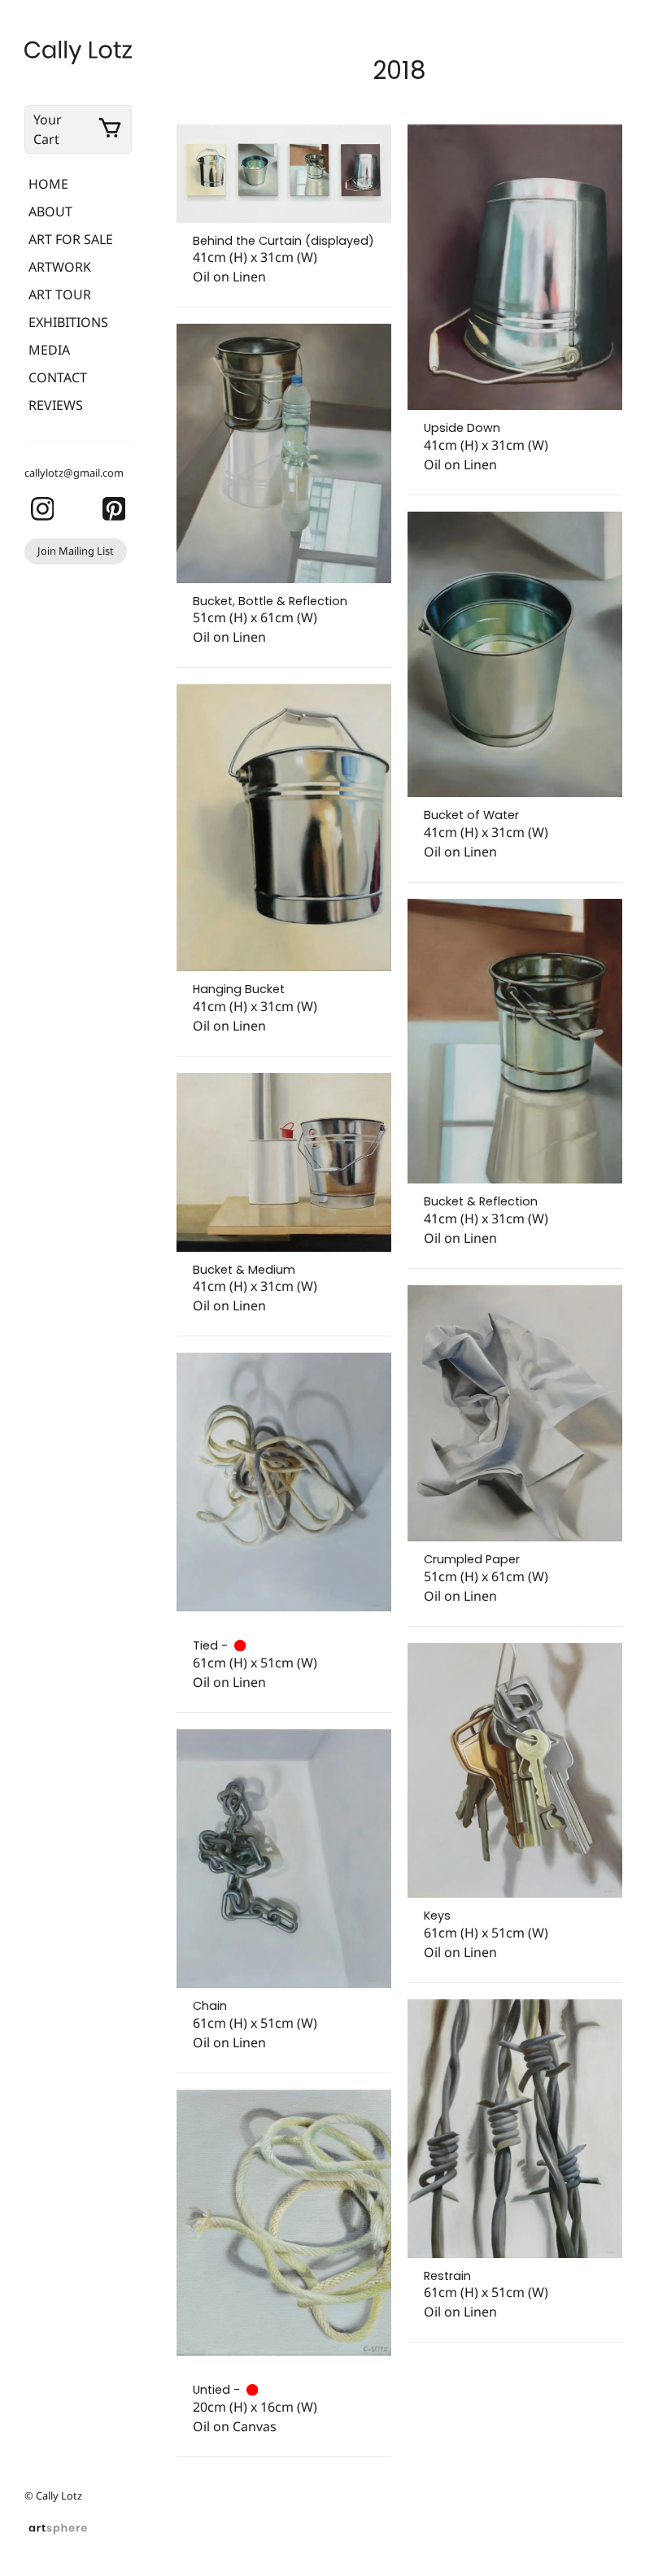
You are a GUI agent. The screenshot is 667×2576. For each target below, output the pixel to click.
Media (49, 350)
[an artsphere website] (58, 2527)
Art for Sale (71, 239)
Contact (58, 377)
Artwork (60, 267)
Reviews (56, 405)
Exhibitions (68, 322)
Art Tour (60, 294)
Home (48, 184)
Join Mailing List (76, 551)
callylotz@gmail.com (74, 473)
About (50, 211)
